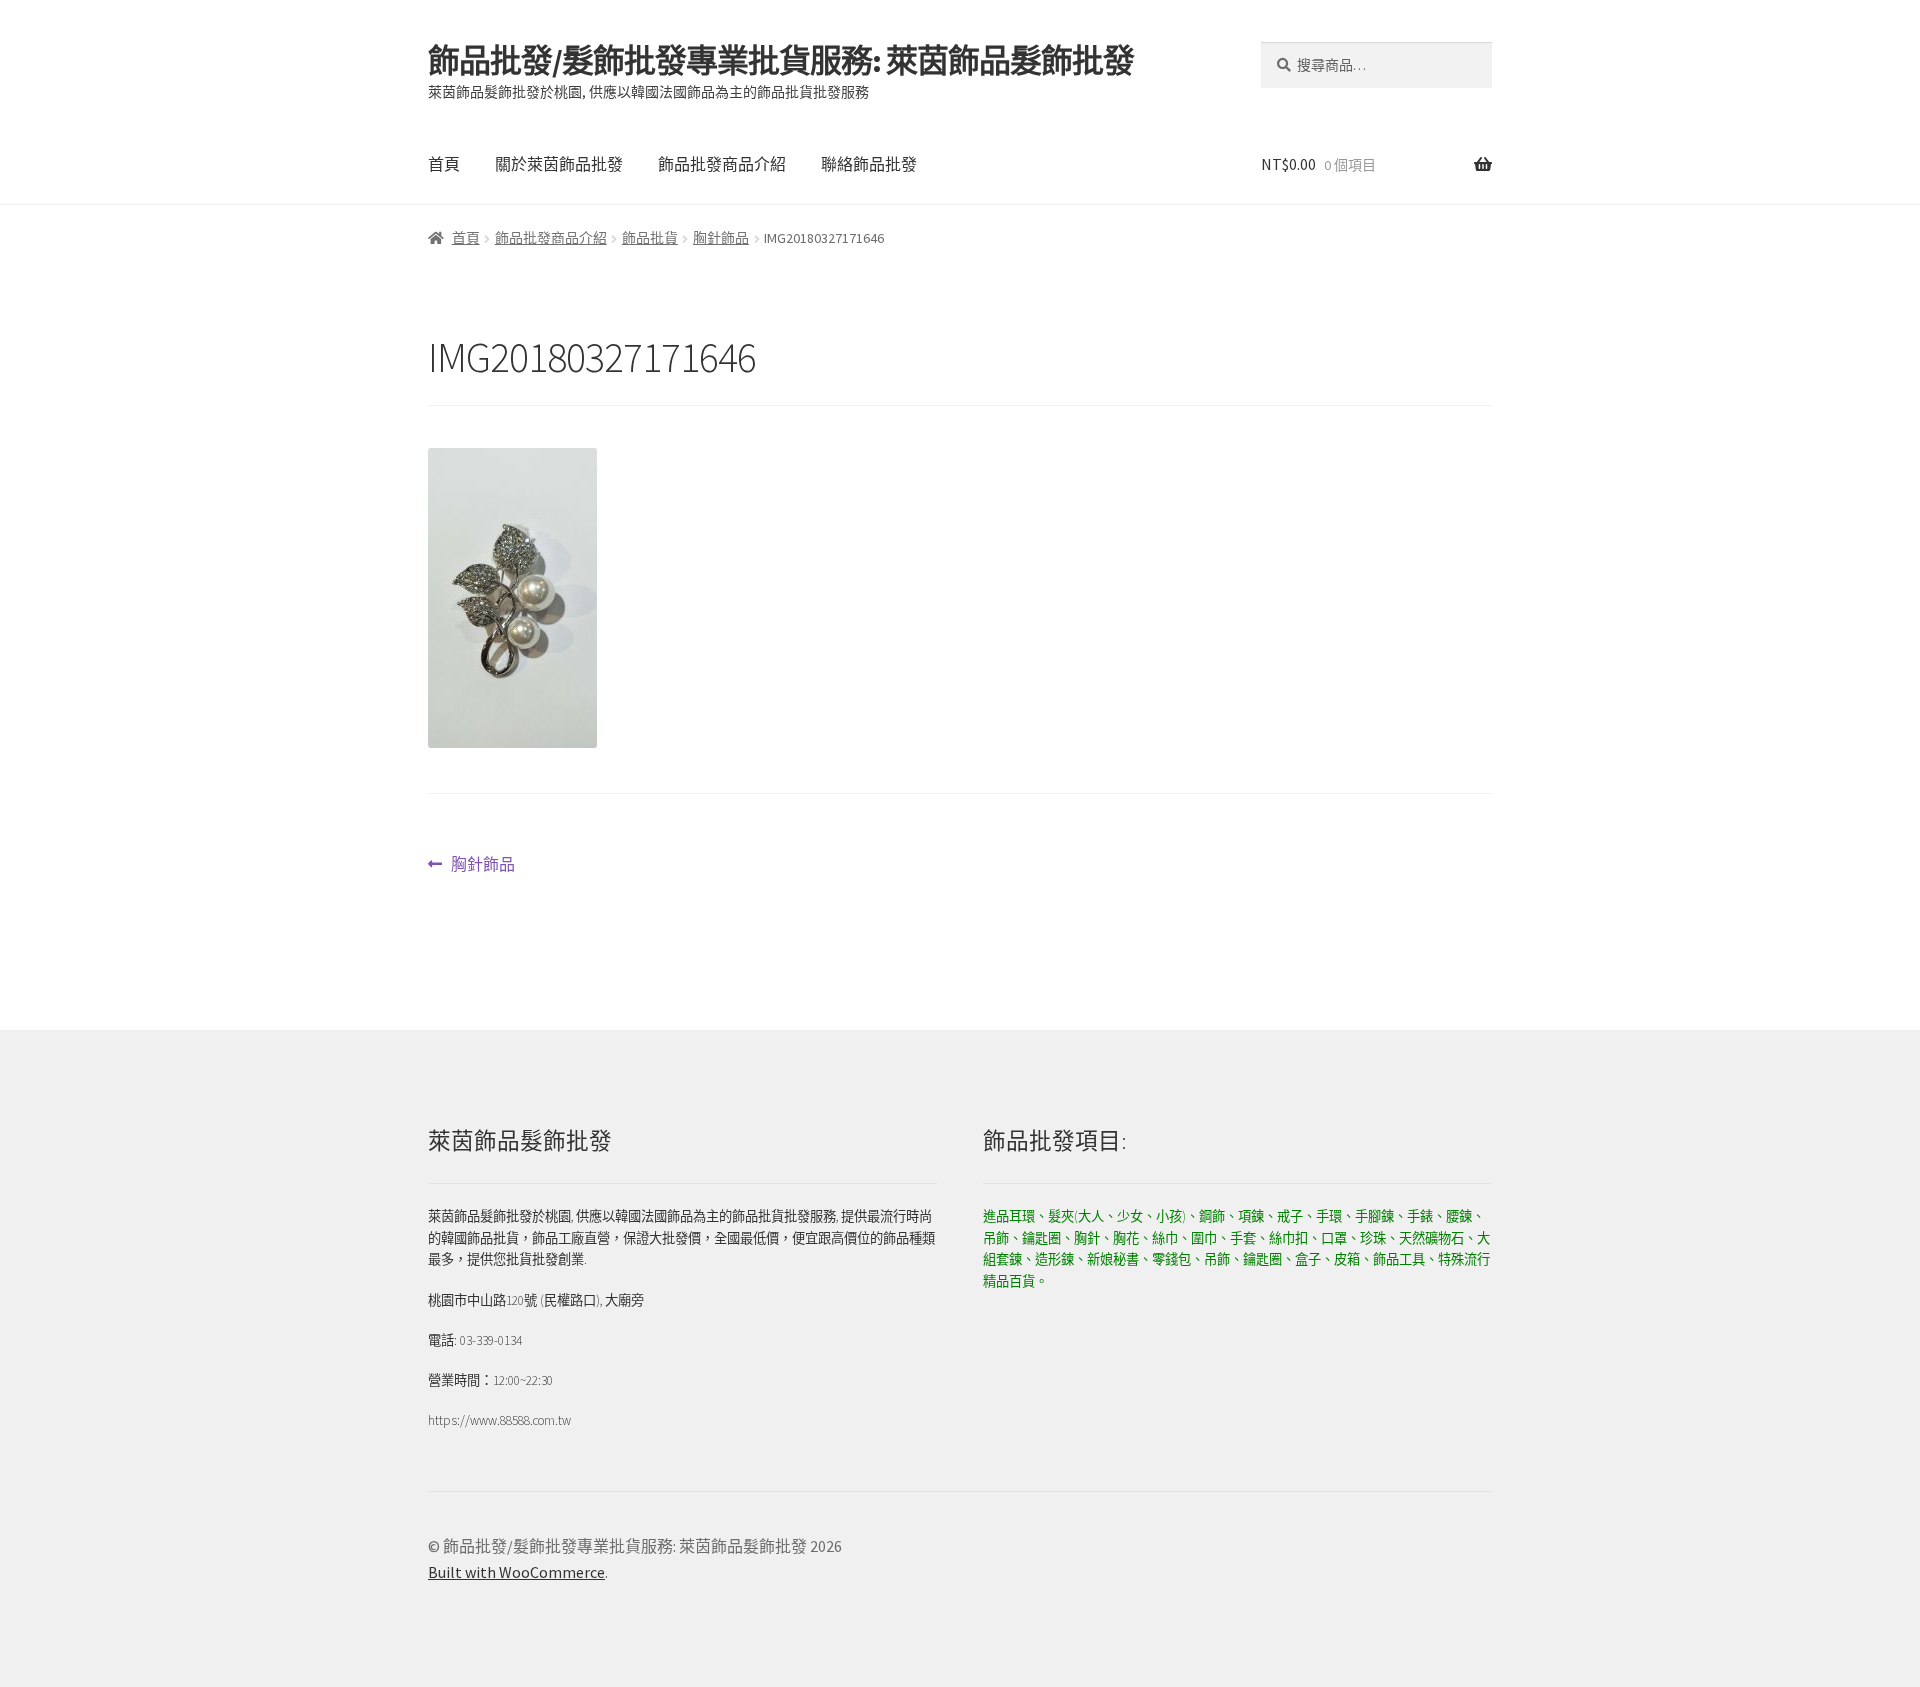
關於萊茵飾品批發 (559, 164)
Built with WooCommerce (516, 1572)
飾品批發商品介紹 (722, 164)
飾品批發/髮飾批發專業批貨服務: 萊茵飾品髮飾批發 (781, 61)
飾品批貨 (650, 238)
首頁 (444, 164)
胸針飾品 (721, 238)
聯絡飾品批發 (869, 164)
